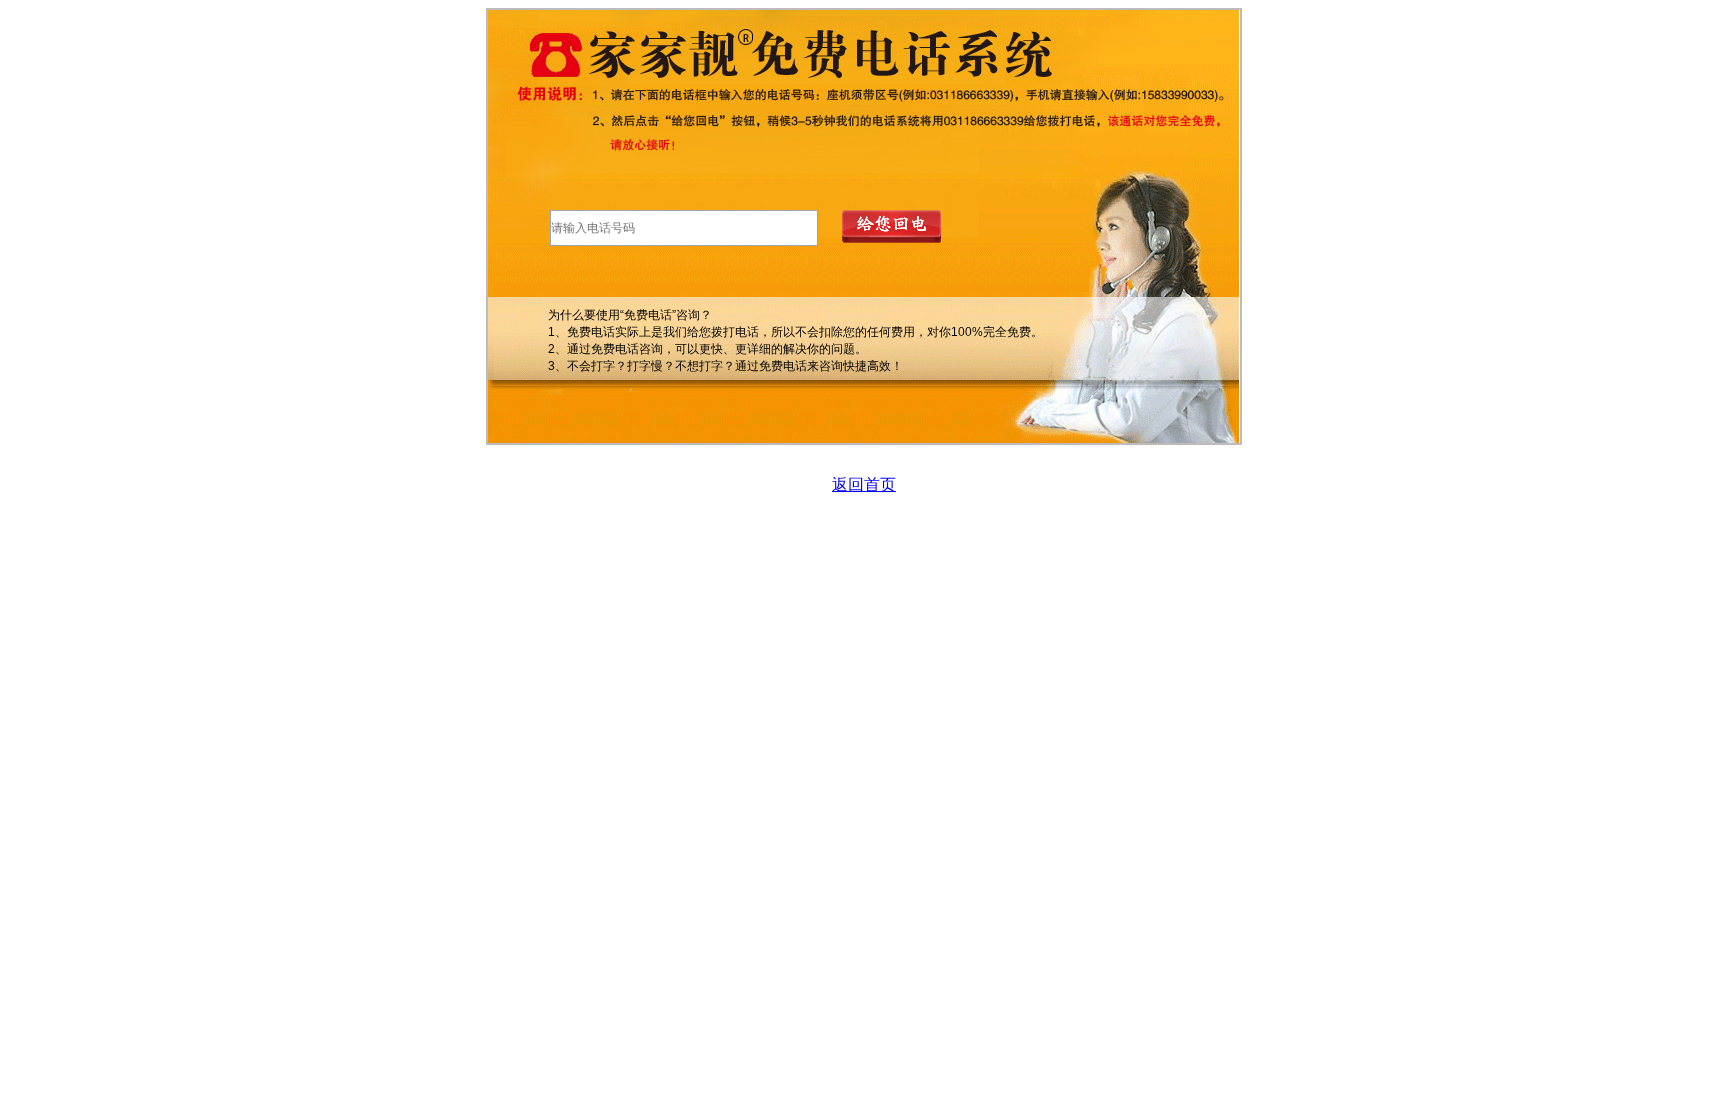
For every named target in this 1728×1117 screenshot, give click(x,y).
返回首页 (864, 484)
